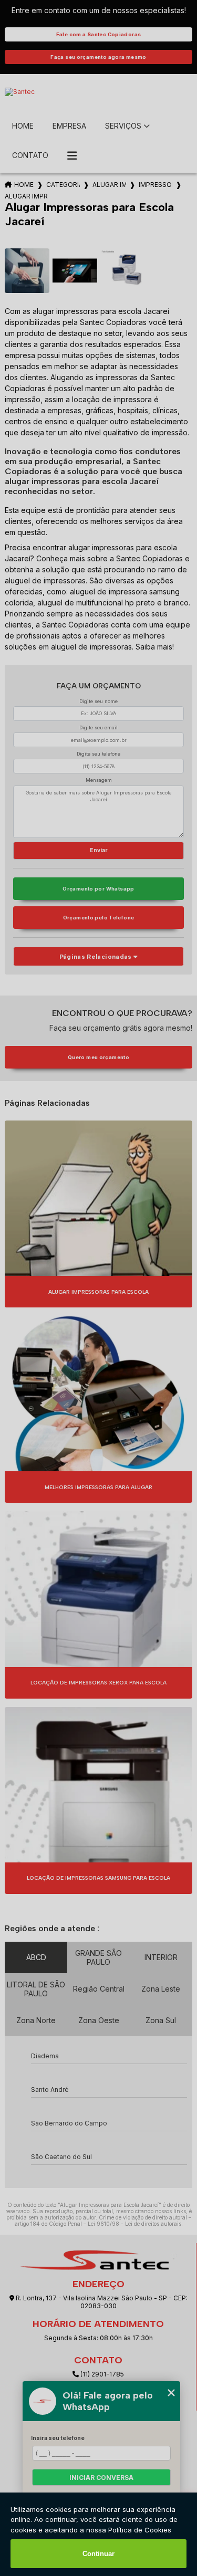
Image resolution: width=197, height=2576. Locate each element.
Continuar (98, 2554)
